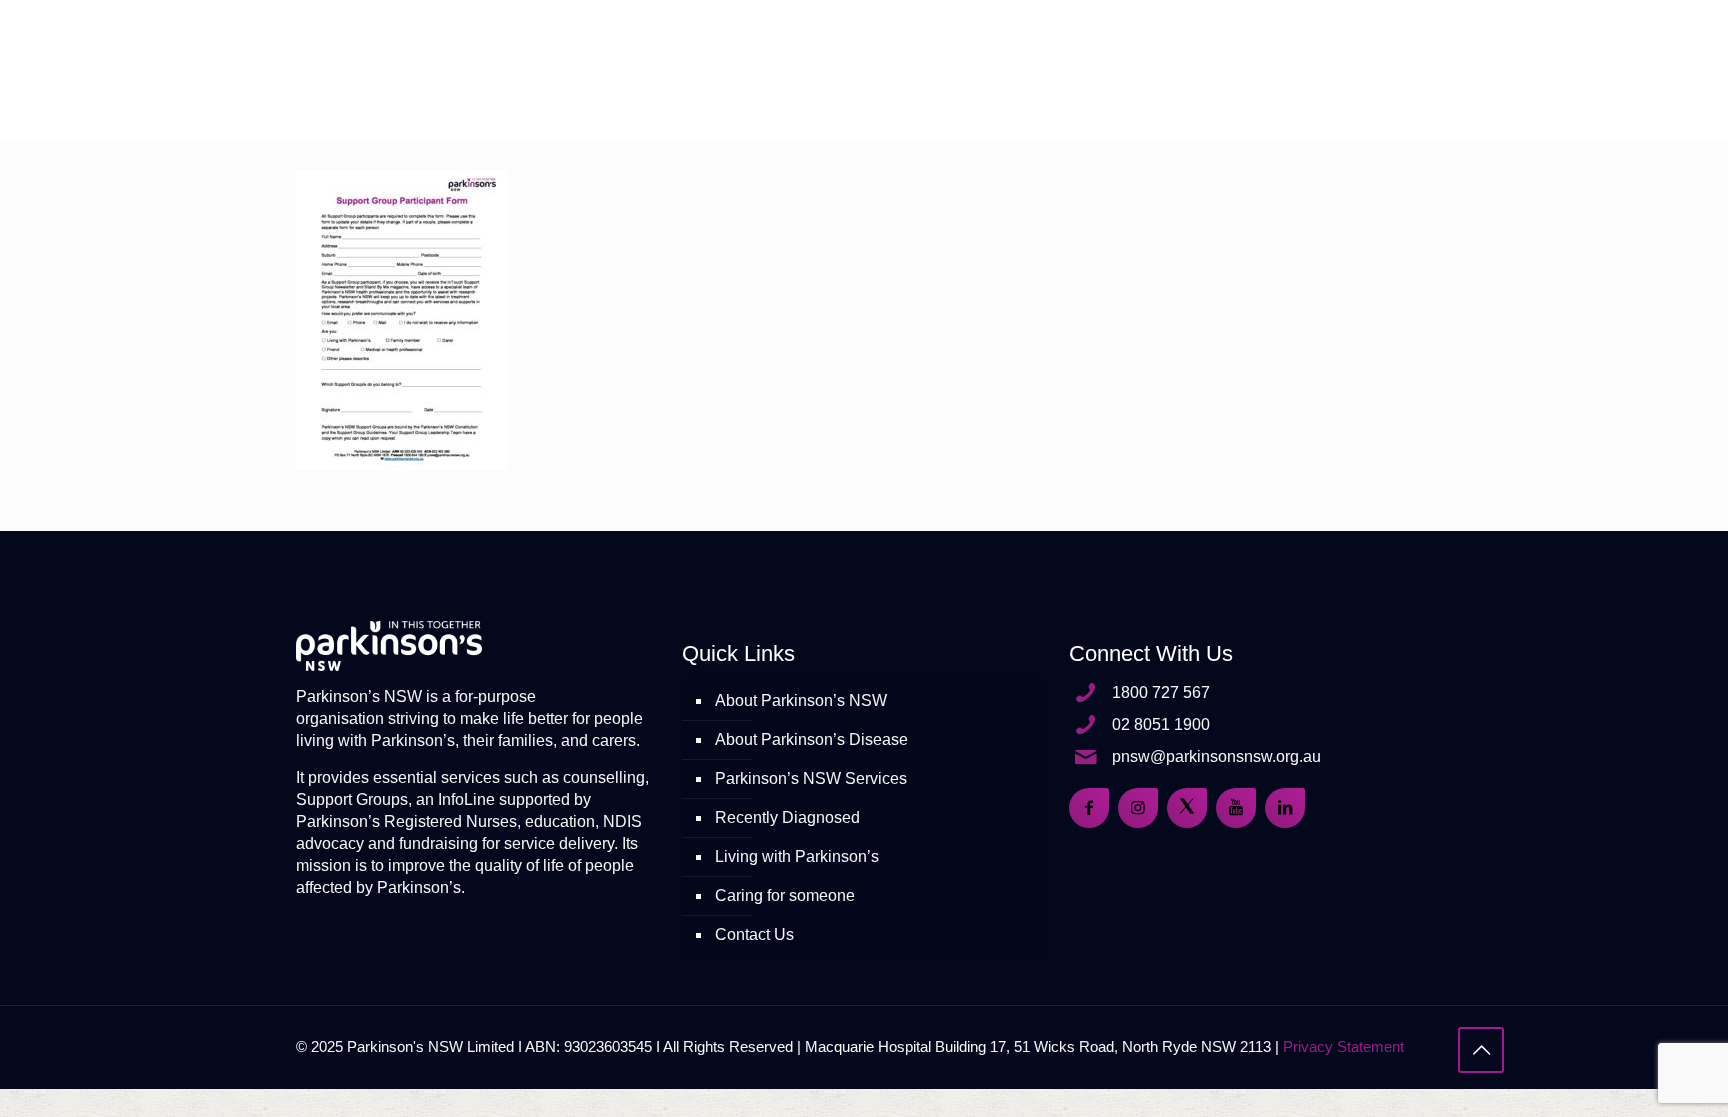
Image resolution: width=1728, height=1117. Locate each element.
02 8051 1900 (1161, 724)
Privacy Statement (1343, 1046)
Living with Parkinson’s (797, 856)
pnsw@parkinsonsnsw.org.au (1216, 756)
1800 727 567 (1161, 692)
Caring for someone (785, 895)
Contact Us (754, 934)
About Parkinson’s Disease (811, 739)
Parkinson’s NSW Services (811, 778)
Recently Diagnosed (787, 817)
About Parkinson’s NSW (801, 700)
